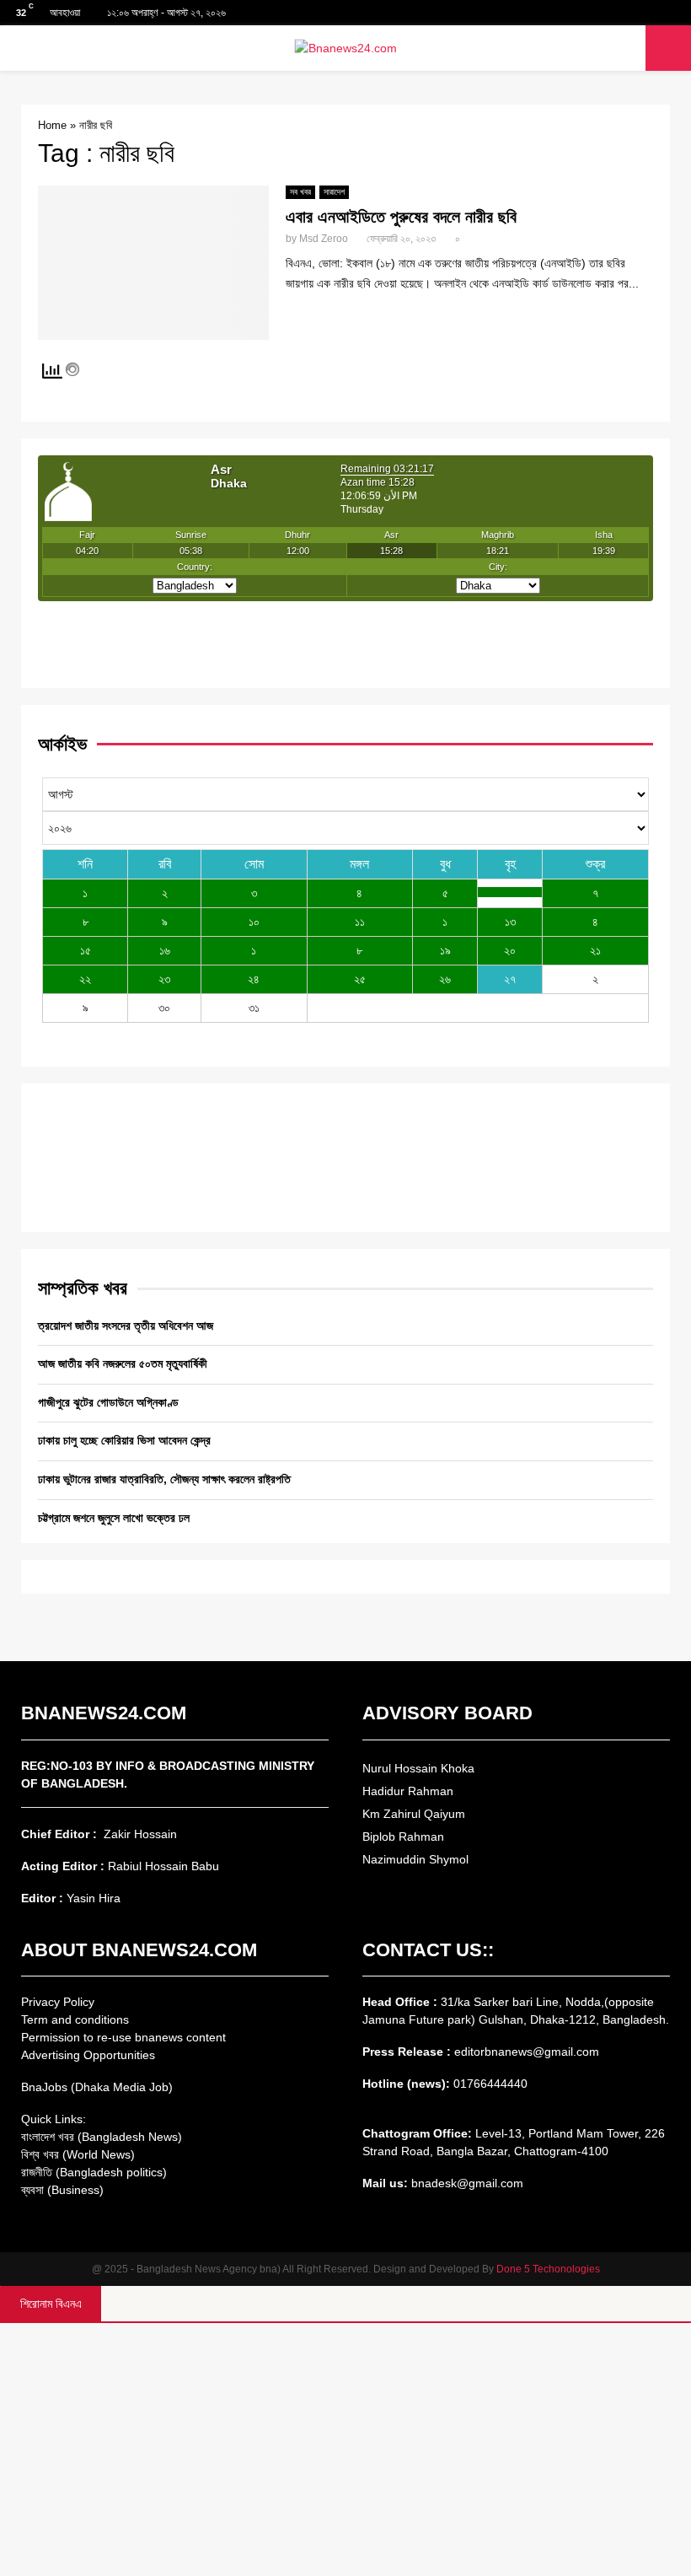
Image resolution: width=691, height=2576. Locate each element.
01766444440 (490, 2084)
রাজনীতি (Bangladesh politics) (94, 2172)
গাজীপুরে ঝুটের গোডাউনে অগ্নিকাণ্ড (108, 1402)
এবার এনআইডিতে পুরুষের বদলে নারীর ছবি (401, 217)
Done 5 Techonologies (548, 2269)
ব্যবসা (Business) (62, 2190)
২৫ (360, 979)
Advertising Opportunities (88, 2055)
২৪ (254, 979)
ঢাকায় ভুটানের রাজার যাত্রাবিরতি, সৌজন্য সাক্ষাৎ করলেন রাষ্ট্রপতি (164, 1479)
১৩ (510, 922)
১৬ (165, 950)
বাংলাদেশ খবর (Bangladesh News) (102, 2137)
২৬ (445, 979)
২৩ (164, 979)
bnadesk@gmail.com (466, 2183)
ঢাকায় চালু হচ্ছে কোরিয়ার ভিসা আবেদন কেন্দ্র (124, 1440)
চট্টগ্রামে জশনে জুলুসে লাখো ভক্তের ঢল (114, 1518)
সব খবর (300, 192)
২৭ (510, 979)
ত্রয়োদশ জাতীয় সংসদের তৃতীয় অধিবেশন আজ (126, 1326)
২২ (85, 979)
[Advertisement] (345, 2450)
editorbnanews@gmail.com (527, 2052)
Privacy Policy (58, 2002)
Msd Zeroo (324, 239)
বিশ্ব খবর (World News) (78, 2154)
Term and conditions (75, 2019)
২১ (595, 950)
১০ (254, 922)
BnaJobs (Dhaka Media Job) (97, 2087)
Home (52, 125)
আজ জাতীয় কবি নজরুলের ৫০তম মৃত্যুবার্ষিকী (123, 1363)
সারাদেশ (334, 192)
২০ (510, 950)
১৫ (86, 950)
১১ (360, 922)
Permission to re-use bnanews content (123, 2037)
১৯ (445, 950)
